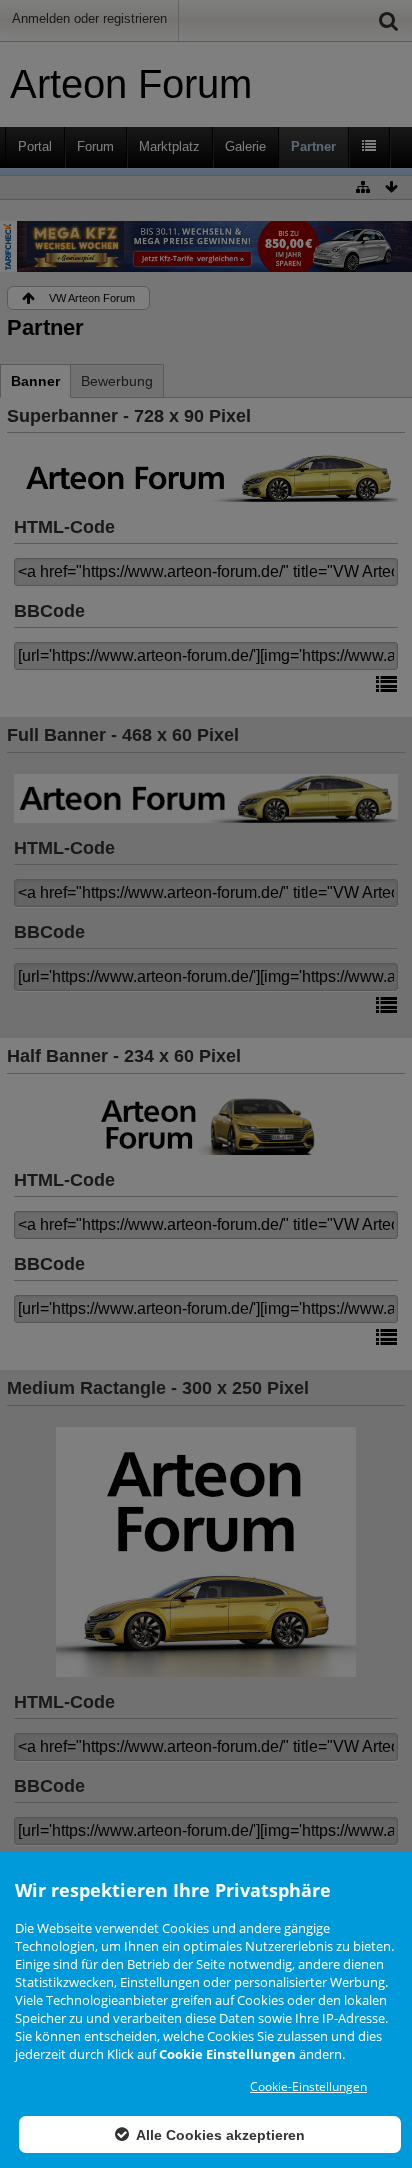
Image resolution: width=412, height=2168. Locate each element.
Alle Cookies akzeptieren (219, 2135)
